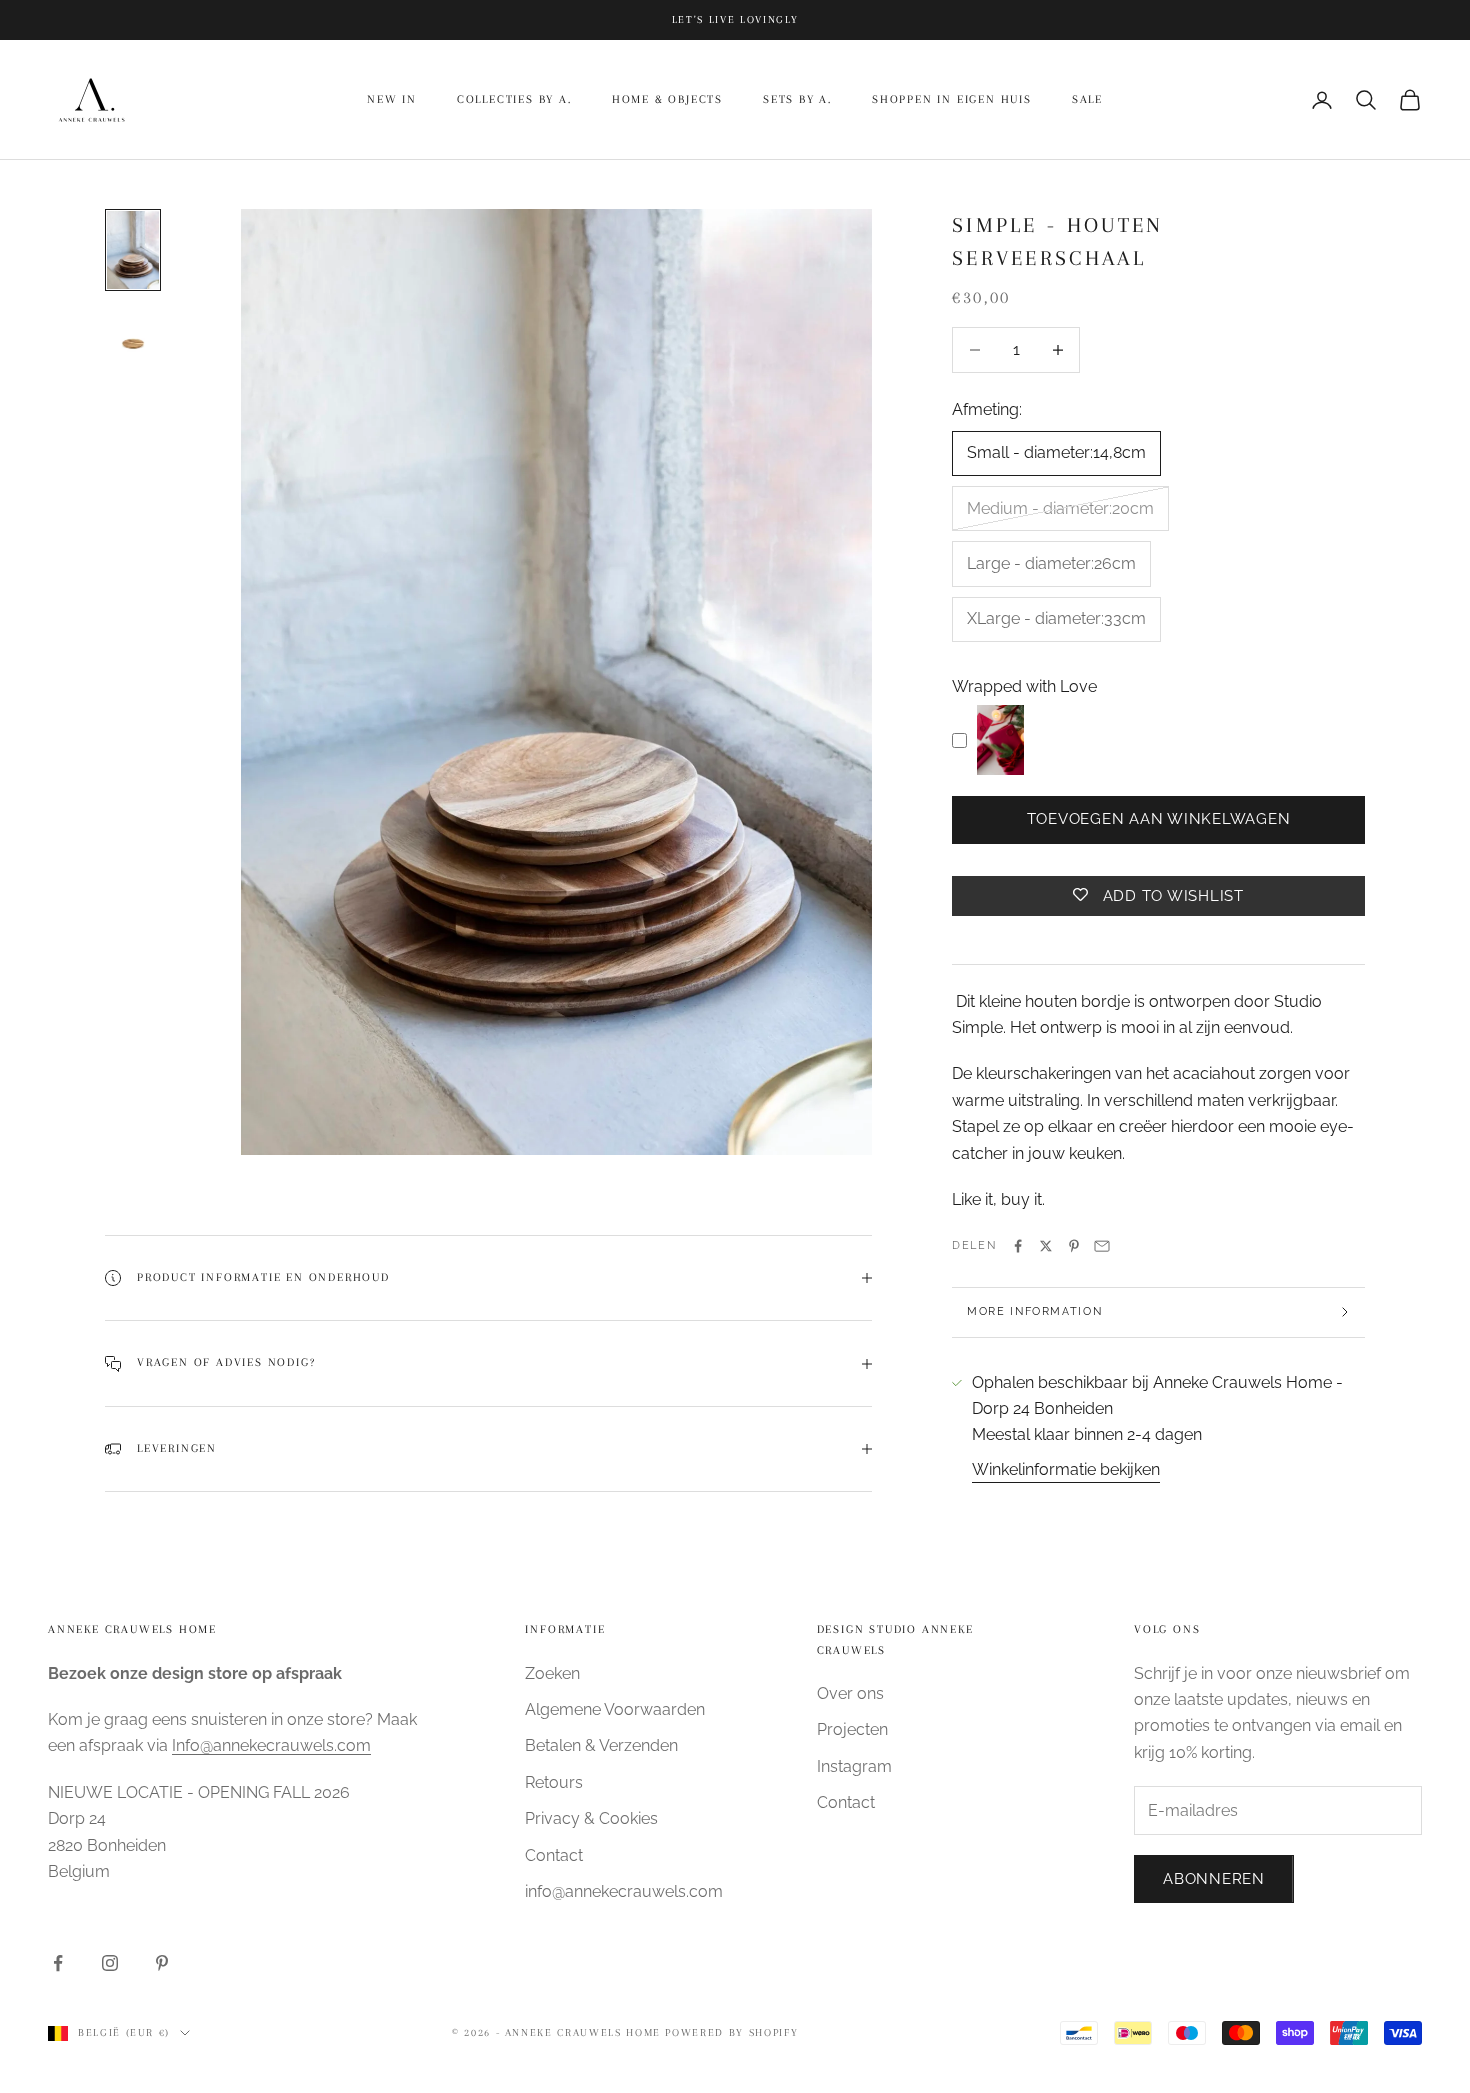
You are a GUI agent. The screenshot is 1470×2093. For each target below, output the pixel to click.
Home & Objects (667, 99)
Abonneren (1214, 1879)
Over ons (850, 1693)
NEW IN (392, 99)
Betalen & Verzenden (601, 1745)
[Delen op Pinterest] (1074, 1246)
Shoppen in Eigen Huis (952, 99)
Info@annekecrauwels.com (271, 1745)
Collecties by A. (514, 99)
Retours (554, 1782)
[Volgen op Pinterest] (162, 1963)
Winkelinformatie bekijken (1066, 1469)
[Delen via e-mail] (1102, 1246)
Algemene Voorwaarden (615, 1709)
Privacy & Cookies (591, 1818)
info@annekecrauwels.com (624, 1891)
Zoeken (552, 1673)
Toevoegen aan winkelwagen (1159, 819)
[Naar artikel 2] (133, 343)
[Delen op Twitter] (1046, 1246)
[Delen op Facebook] (1018, 1246)
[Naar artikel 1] (133, 250)
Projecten (852, 1729)
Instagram (854, 1766)
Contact (554, 1855)
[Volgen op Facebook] (58, 1963)
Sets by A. (797, 99)
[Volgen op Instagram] (110, 1963)
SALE (1087, 99)
